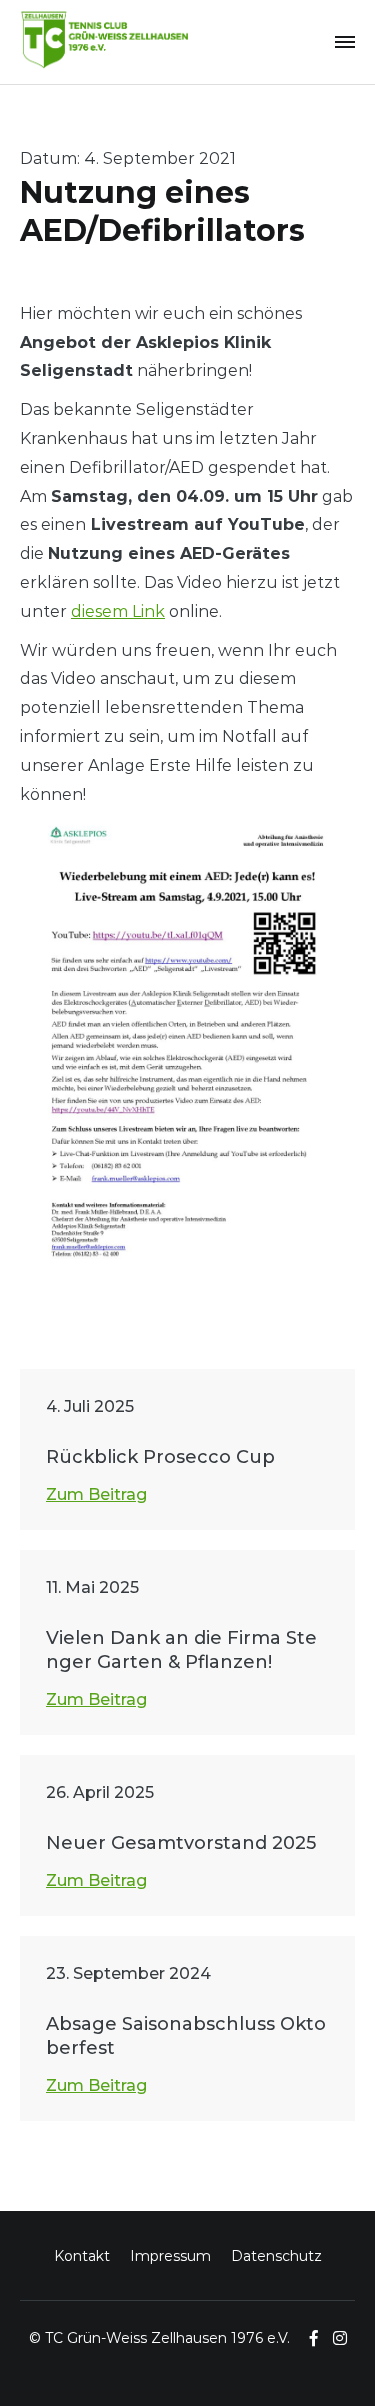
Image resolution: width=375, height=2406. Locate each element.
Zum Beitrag (96, 1494)
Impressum (170, 2256)
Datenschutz (276, 2256)
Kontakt (82, 2256)
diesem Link (118, 611)
